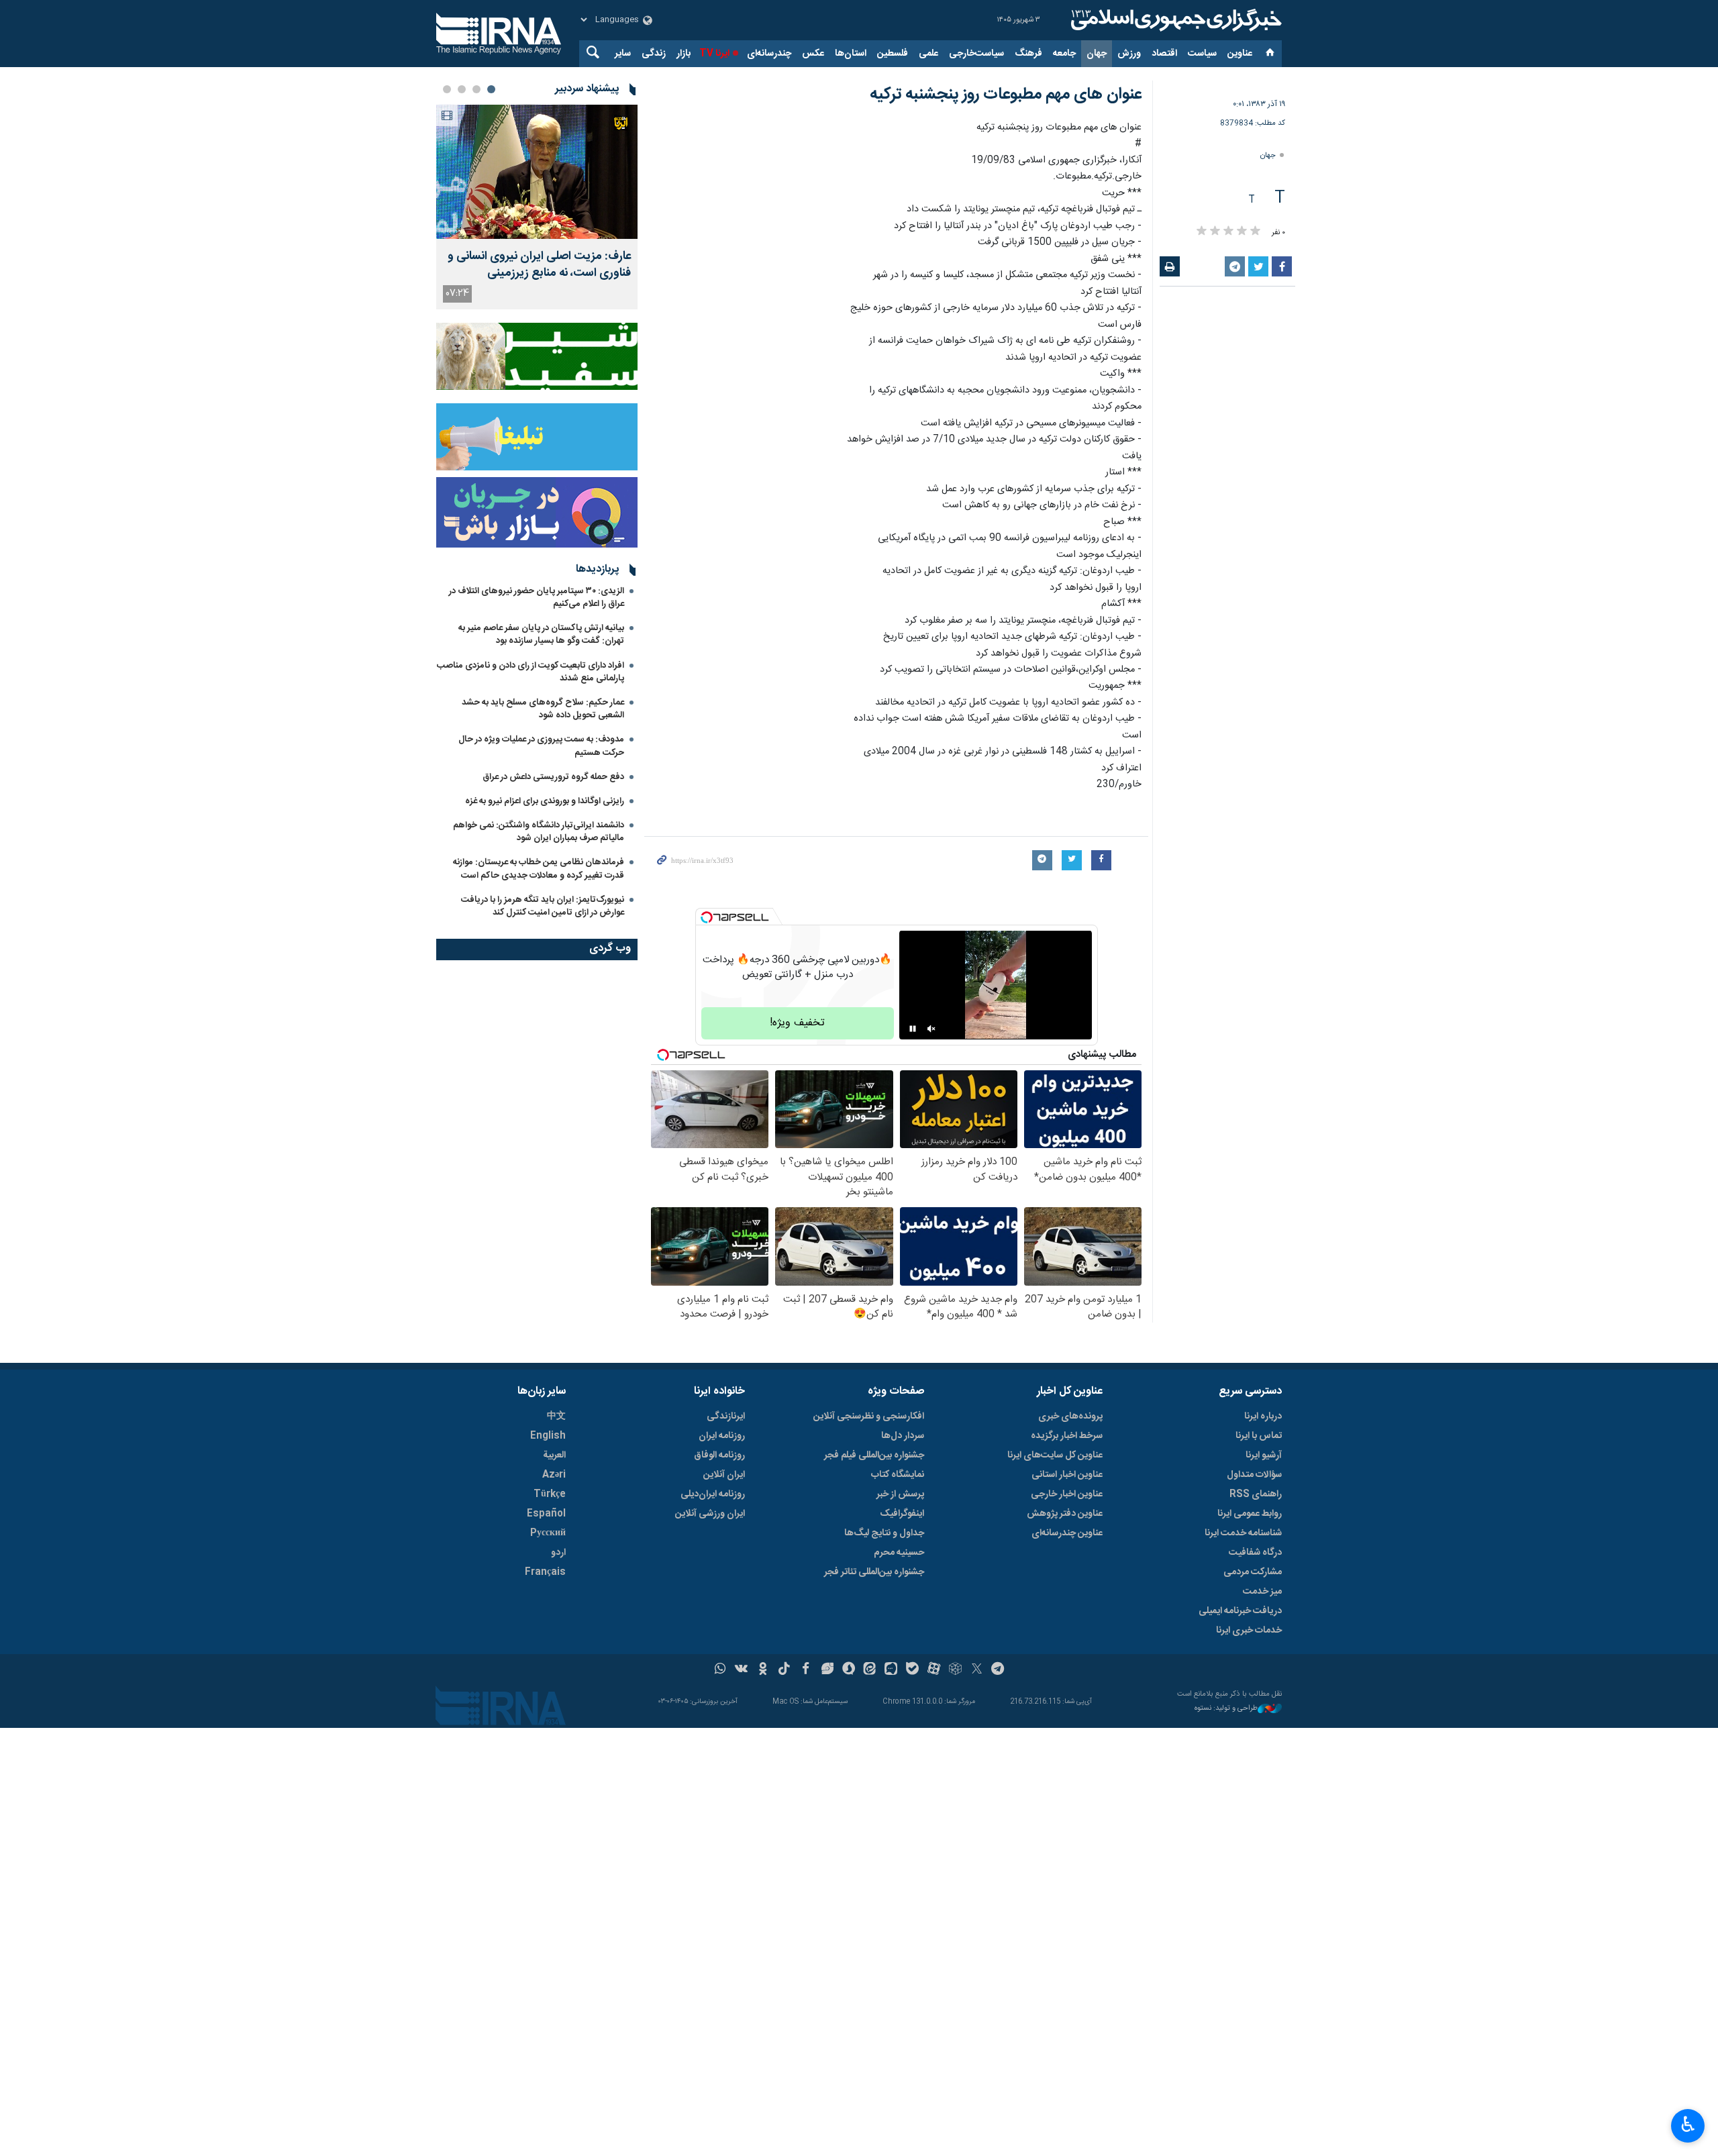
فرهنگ (1028, 54)
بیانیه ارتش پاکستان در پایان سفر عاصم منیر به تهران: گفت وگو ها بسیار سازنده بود (541, 634)
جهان (1097, 54)
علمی (928, 54)
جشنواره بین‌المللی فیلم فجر (874, 1455)
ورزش (1129, 54)
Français (545, 1572)
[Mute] (931, 1029)
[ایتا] (870, 1670)
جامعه (1064, 54)
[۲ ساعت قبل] (537, 172)
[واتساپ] (720, 1670)
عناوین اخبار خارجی (1067, 1494)
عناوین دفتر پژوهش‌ (1065, 1514)
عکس (813, 54)
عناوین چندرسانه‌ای (1067, 1533)
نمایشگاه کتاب (898, 1475)
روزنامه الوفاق (719, 1455)
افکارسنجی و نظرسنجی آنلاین (869, 1417)
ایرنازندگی (726, 1417)
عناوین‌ (1240, 54)
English (548, 1436)
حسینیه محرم (899, 1553)
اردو (558, 1553)
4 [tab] (447, 89)
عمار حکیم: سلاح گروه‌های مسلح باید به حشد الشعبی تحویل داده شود (543, 709)
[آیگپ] (891, 1670)
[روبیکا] (955, 1670)
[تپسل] (707, 917)
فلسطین (893, 54)
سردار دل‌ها (903, 1436)
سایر (623, 54)
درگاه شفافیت (1255, 1553)
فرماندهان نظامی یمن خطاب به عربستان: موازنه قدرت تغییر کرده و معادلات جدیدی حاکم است (539, 869)
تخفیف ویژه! (797, 1023)
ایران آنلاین (724, 1475)
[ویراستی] (827, 1670)
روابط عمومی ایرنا (1250, 1514)
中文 (556, 1417)
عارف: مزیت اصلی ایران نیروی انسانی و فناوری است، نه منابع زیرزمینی (539, 265)
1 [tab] (491, 89)
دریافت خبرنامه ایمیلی (1240, 1611)
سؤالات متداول (1254, 1475)
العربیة (554, 1455)
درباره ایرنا (1263, 1417)
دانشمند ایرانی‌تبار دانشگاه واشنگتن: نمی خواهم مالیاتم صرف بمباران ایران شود (539, 832)
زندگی (654, 54)
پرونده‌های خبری (1070, 1417)
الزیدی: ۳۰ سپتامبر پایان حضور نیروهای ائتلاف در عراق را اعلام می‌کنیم (537, 598)
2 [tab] (476, 89)
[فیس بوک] (806, 1670)
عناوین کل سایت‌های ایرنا (1055, 1455)
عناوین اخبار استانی (1067, 1475)
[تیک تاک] (784, 1670)
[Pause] (913, 1029)
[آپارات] (934, 1670)
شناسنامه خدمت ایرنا (1243, 1533)
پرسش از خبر (900, 1494)
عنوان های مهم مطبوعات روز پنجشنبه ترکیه (1006, 95)
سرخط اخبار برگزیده (1067, 1436)
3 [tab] (462, 89)
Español (546, 1514)
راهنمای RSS (1256, 1494)
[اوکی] (763, 1670)
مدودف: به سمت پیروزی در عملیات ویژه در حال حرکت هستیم (541, 746)
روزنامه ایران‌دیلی (713, 1494)
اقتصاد (1164, 54)
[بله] (912, 1670)
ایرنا (1174, 20)
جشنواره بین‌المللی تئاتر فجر (874, 1572)
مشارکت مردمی (1253, 1572)
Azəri (554, 1475)
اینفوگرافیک (902, 1514)
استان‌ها (851, 54)
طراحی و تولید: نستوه (1226, 1709)
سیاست (1202, 54)
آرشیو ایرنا (1264, 1455)
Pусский (548, 1533)
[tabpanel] (537, 207)
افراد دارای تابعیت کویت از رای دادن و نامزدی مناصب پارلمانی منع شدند (530, 672)
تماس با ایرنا (1259, 1436)
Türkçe (550, 1494)
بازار (684, 54)
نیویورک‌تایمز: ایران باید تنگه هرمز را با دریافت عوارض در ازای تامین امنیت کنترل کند (543, 906)
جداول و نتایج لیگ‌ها (884, 1533)
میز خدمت (1262, 1592)
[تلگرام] (998, 1670)
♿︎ (1688, 2124)
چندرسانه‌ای (769, 54)
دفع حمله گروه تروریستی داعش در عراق (553, 777)
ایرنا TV (714, 54)
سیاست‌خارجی (976, 54)
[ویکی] (741, 1670)
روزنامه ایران (722, 1436)
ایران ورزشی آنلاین (710, 1514)
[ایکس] (977, 1670)
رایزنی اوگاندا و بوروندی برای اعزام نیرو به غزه (545, 801)
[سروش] (849, 1670)
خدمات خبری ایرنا (1249, 1631)
